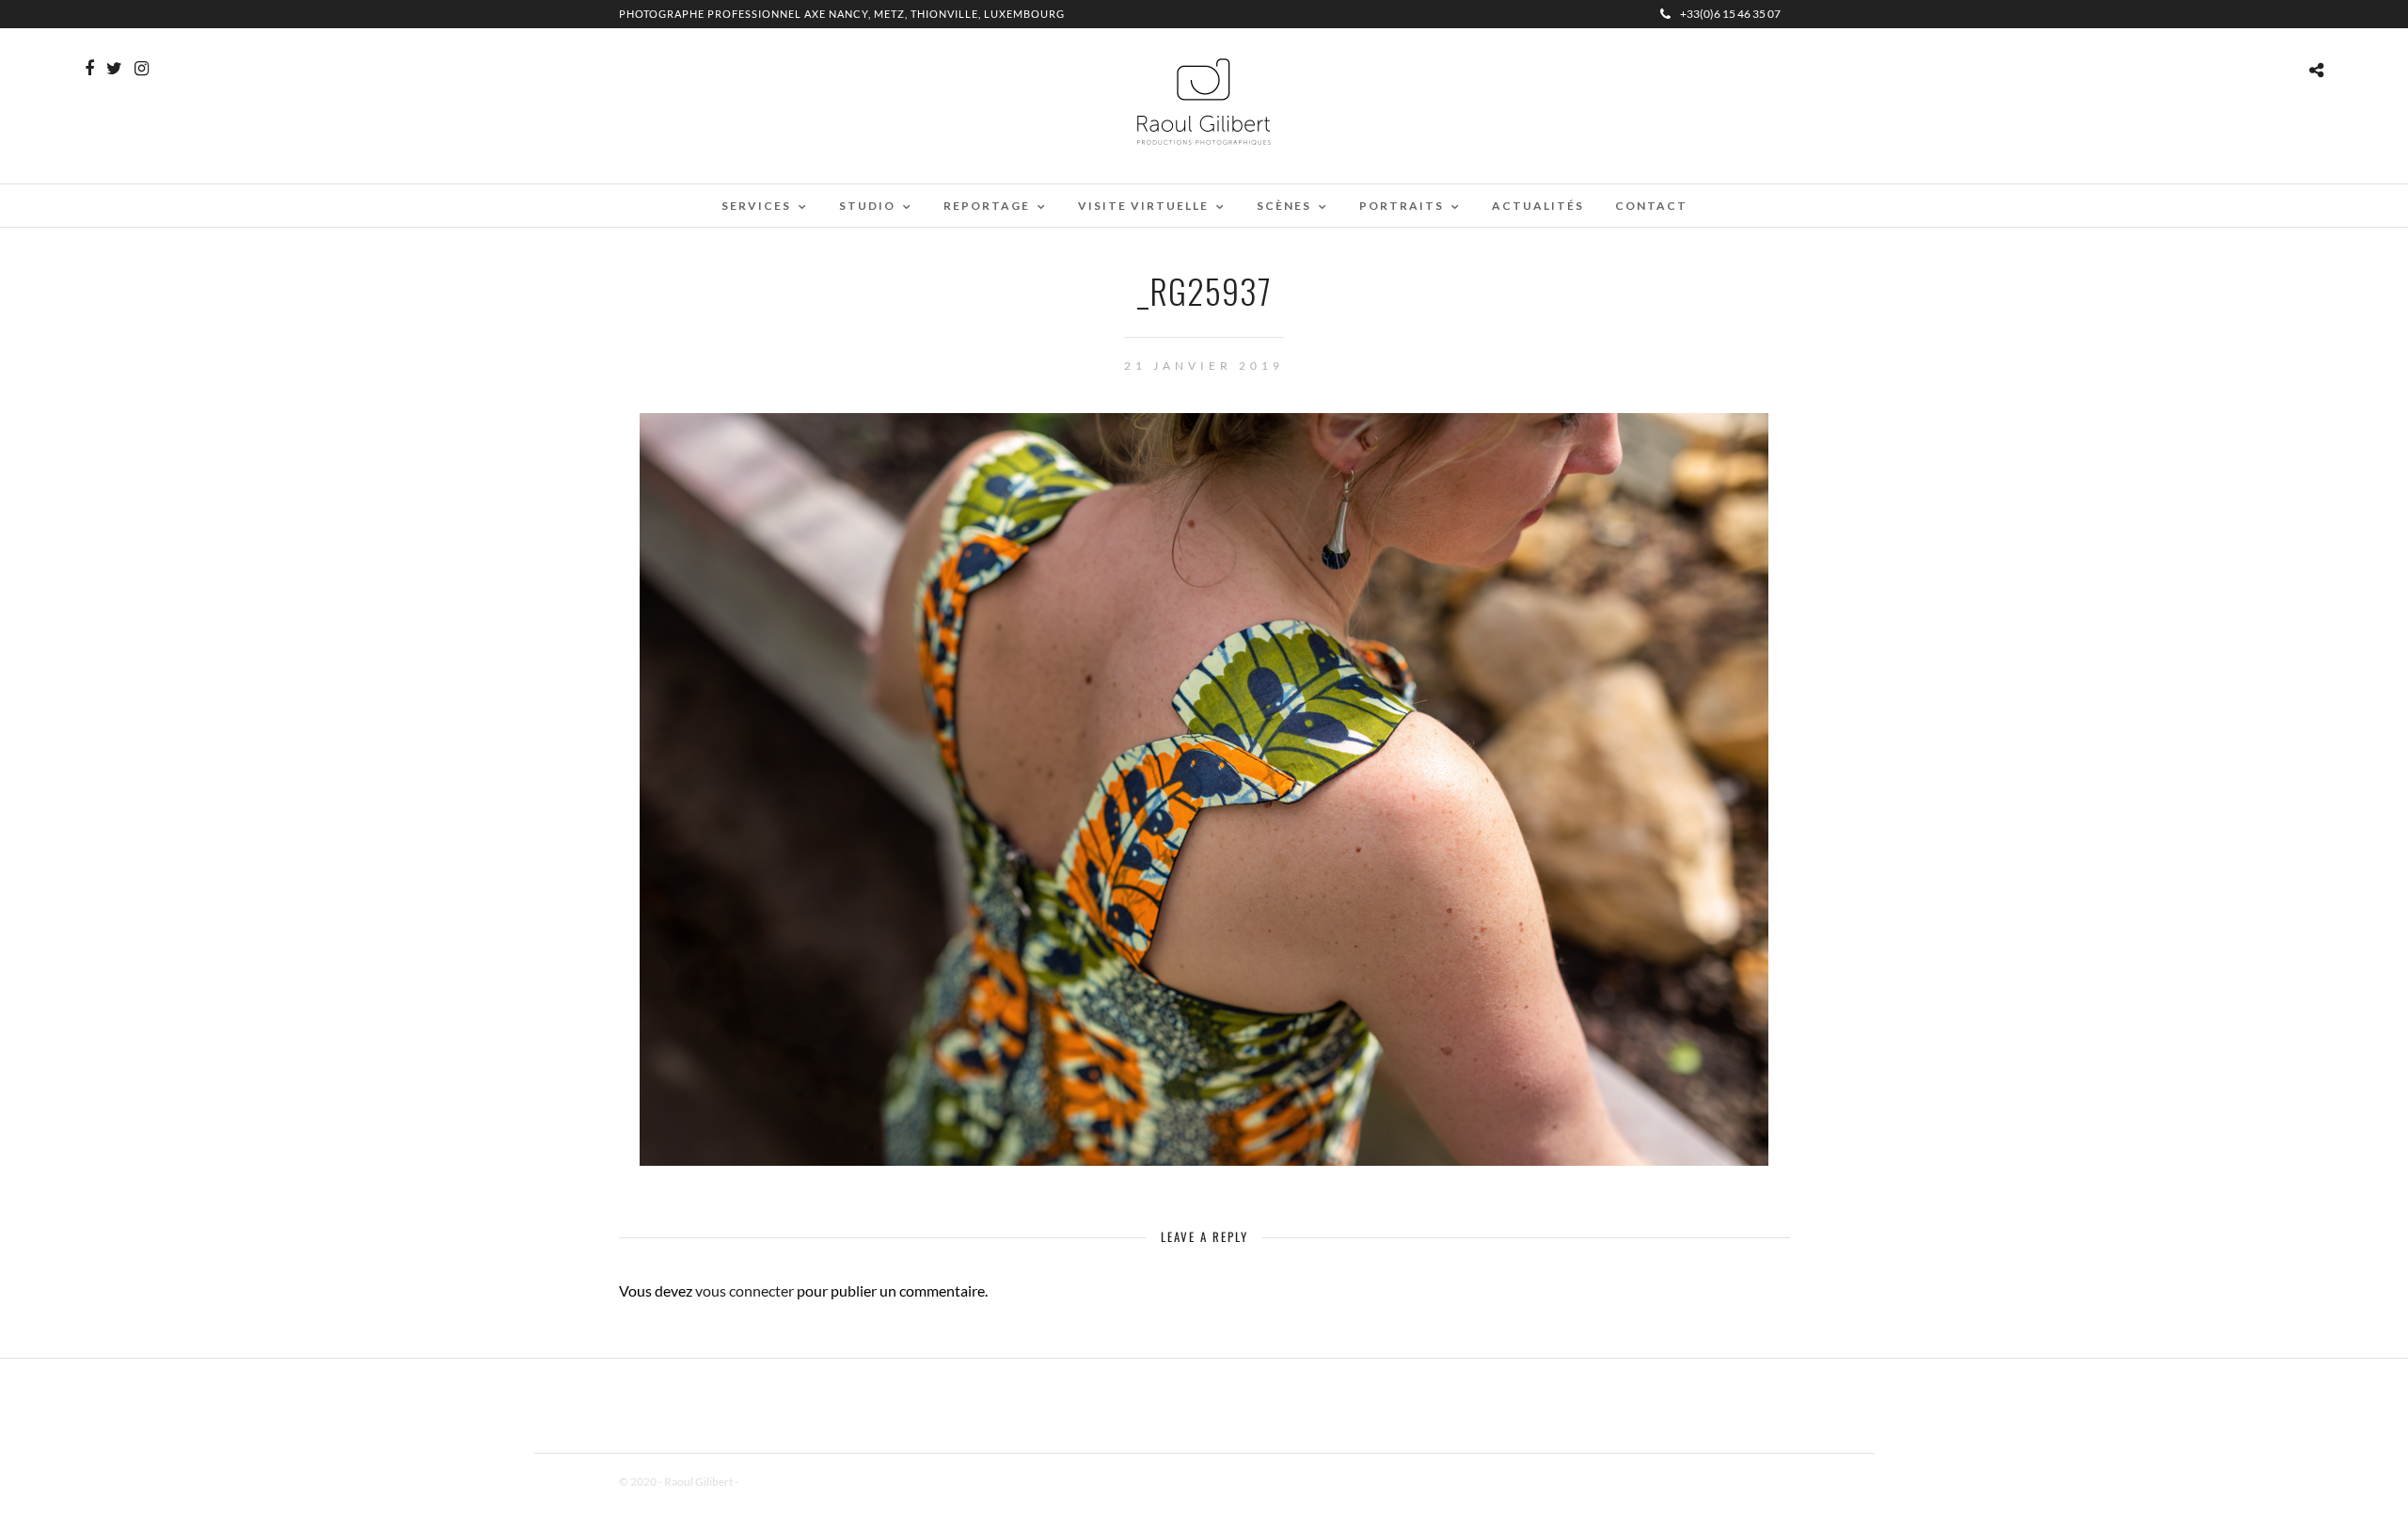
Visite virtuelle (1143, 206)
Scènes (1284, 206)
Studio (867, 206)
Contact (1651, 206)
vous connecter (745, 1290)
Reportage (987, 206)
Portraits (1402, 206)
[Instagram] (142, 69)
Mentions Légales (783, 1481)
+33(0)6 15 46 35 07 (1730, 14)
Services (756, 206)
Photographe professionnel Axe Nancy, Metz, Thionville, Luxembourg (842, 14)
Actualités (1538, 206)
